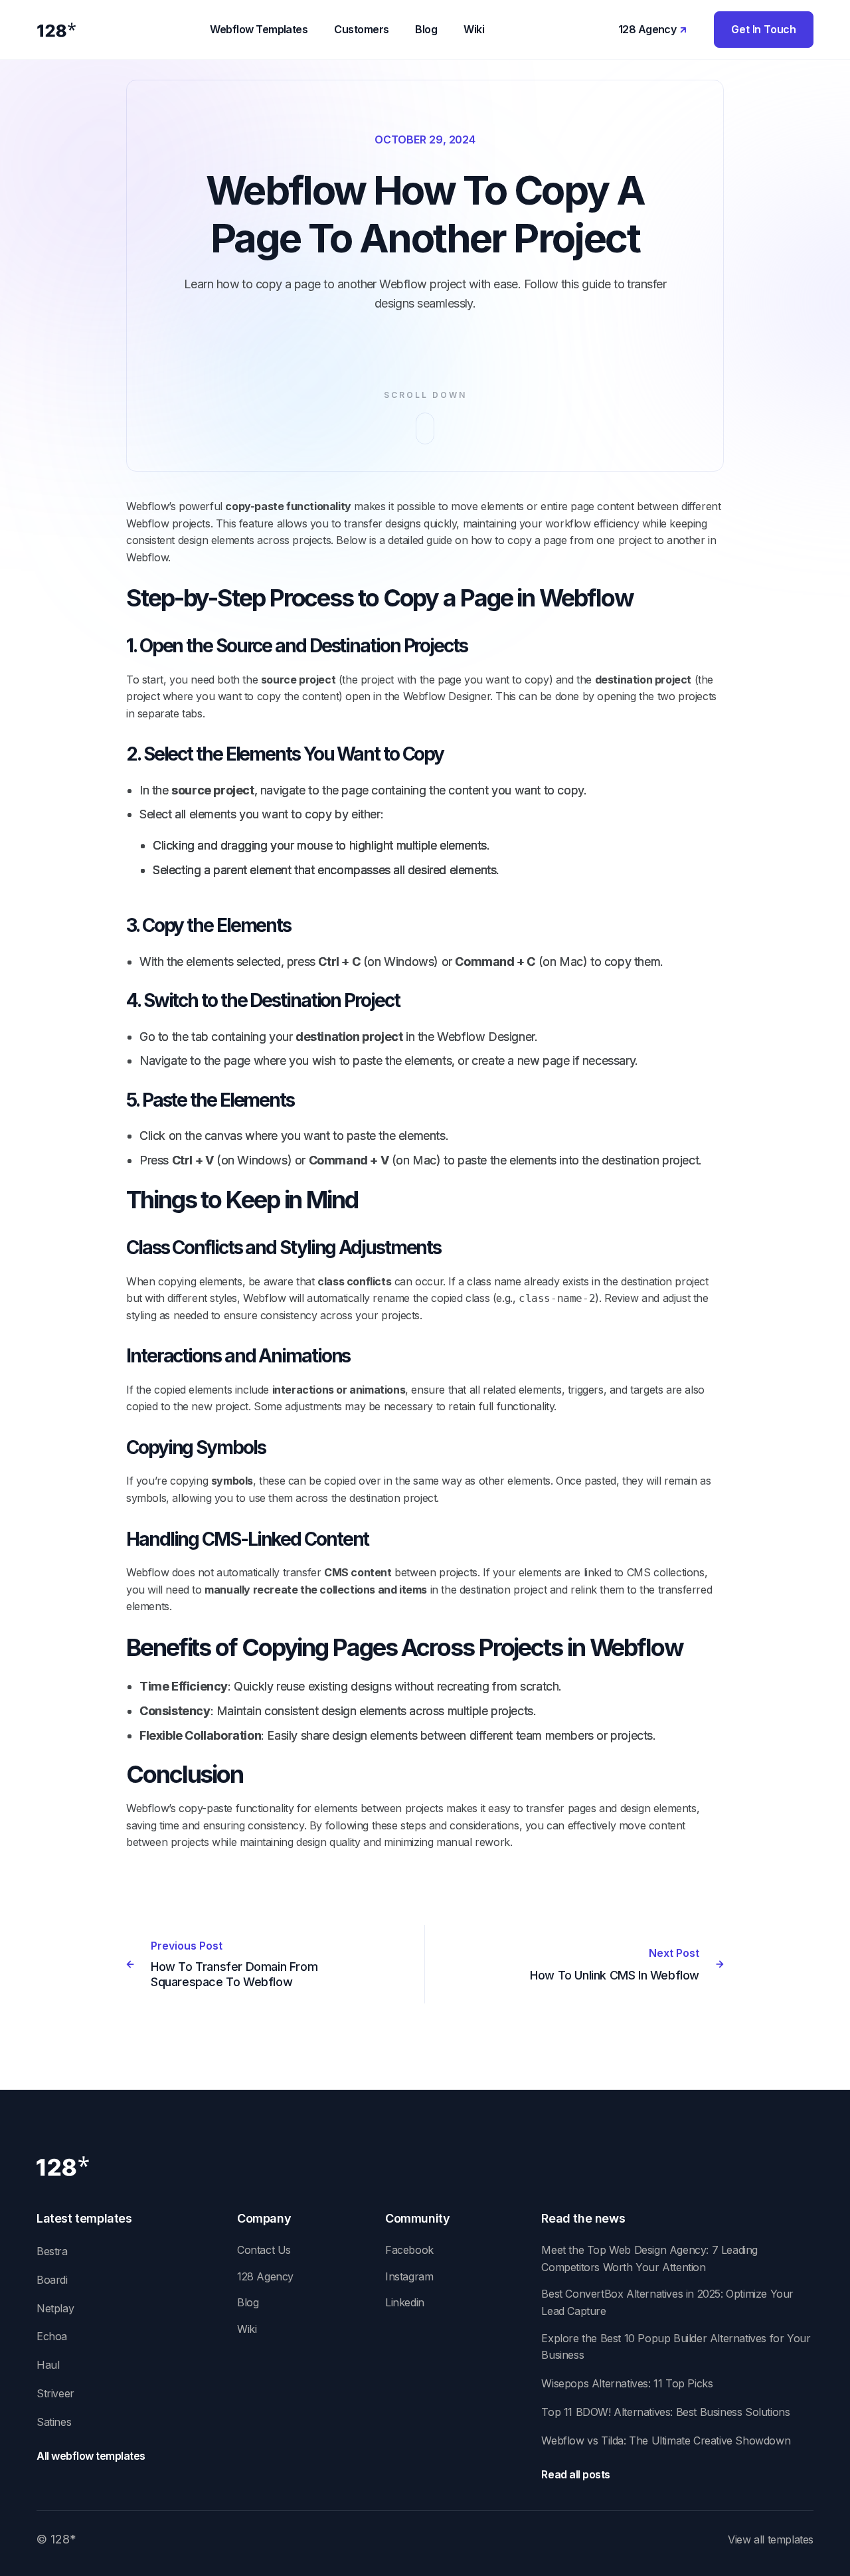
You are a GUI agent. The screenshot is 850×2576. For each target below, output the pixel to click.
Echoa (52, 2336)
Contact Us (264, 2250)
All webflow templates (91, 2456)
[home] (56, 30)
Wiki (247, 2329)
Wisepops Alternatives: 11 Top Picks (627, 2383)
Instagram (409, 2276)
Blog (248, 2302)
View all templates (771, 2539)
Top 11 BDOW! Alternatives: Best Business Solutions (665, 2412)
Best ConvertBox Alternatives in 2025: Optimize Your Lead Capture (667, 2302)
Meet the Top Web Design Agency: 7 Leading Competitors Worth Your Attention (649, 2258)
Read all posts (575, 2474)
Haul (48, 2365)
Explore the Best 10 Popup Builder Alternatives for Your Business (676, 2347)
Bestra (52, 2251)
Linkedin (405, 2302)
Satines (54, 2422)
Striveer (55, 2393)
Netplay (55, 2308)
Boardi (52, 2280)
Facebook (409, 2250)
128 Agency (265, 2276)
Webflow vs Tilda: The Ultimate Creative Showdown (666, 2440)
